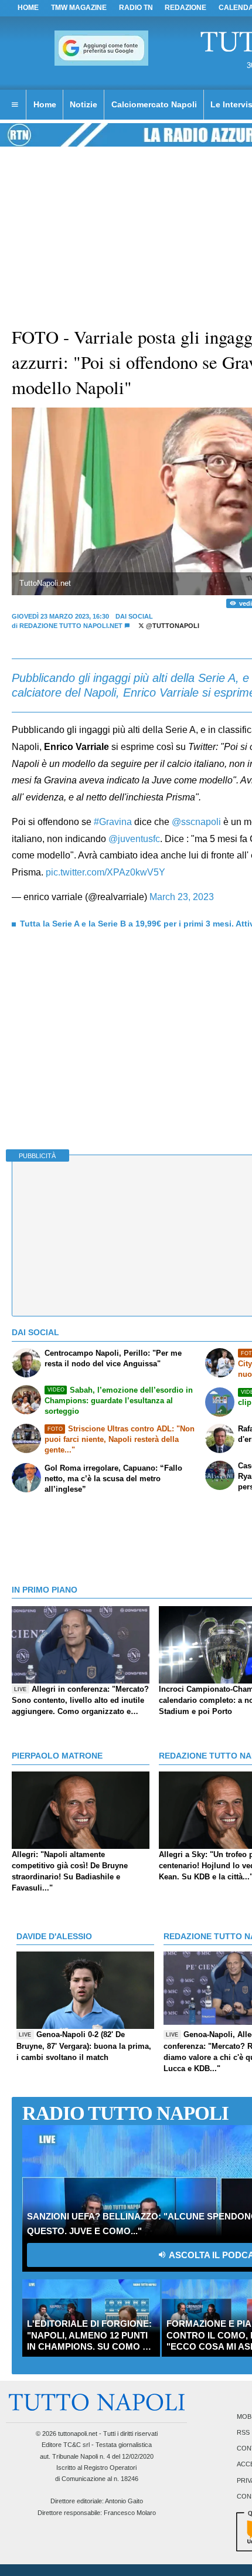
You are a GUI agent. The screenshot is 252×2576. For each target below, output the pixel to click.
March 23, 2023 (182, 897)
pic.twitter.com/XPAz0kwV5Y (105, 872)
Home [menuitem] (45, 104)
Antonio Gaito (124, 2501)
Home (28, 8)
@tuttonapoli (172, 626)
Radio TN (136, 8)
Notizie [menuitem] (84, 104)
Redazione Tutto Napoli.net (71, 626)
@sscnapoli (196, 822)
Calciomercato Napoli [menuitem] (154, 104)
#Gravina (113, 822)
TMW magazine (79, 8)
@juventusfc (134, 839)
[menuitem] (15, 105)
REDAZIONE (185, 8)
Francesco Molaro (130, 2513)
